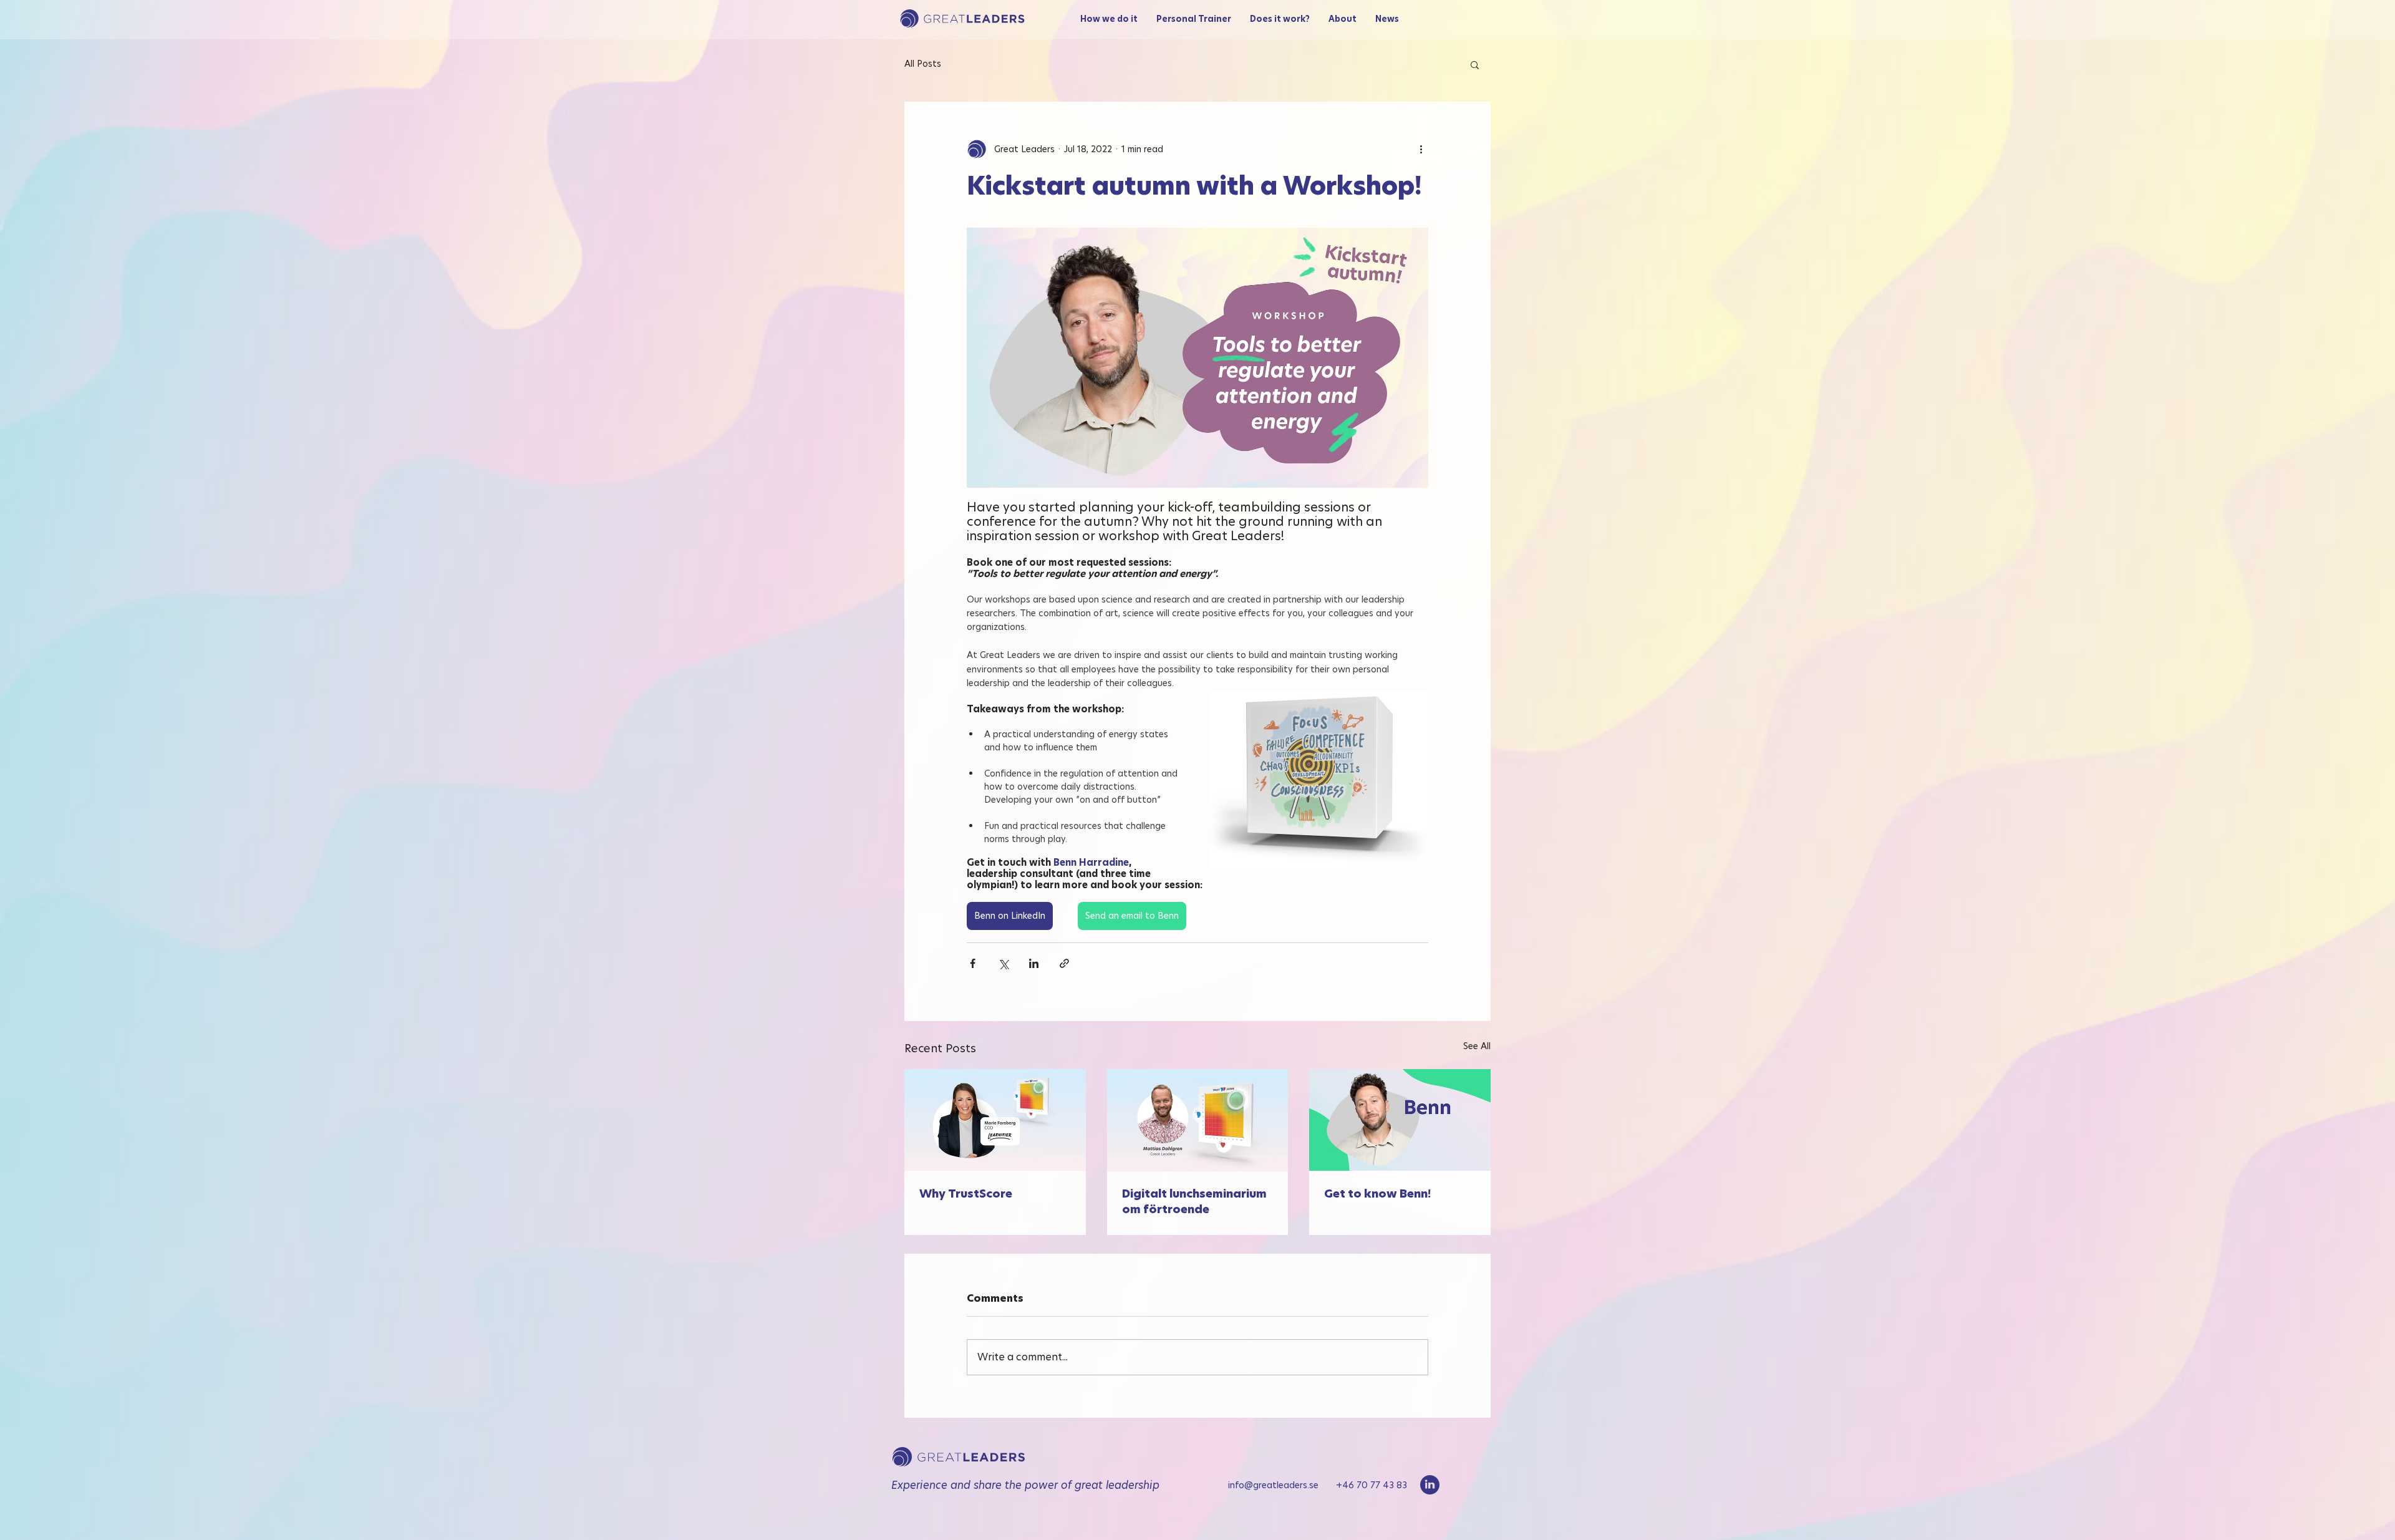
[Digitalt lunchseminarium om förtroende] (1198, 1120)
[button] (1475, 64)
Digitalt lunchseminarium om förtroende (1194, 1201)
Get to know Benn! (1377, 1194)
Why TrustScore (966, 1194)
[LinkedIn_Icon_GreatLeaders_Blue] (1430, 1485)
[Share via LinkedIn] (1034, 963)
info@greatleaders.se (1282, 1485)
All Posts (923, 64)
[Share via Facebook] (973, 963)
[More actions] (1421, 149)
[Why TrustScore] (995, 1120)
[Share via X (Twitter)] (1003, 963)
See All (1477, 1046)
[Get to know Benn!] (1400, 1120)
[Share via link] (1064, 963)
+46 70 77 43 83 (1372, 1485)
